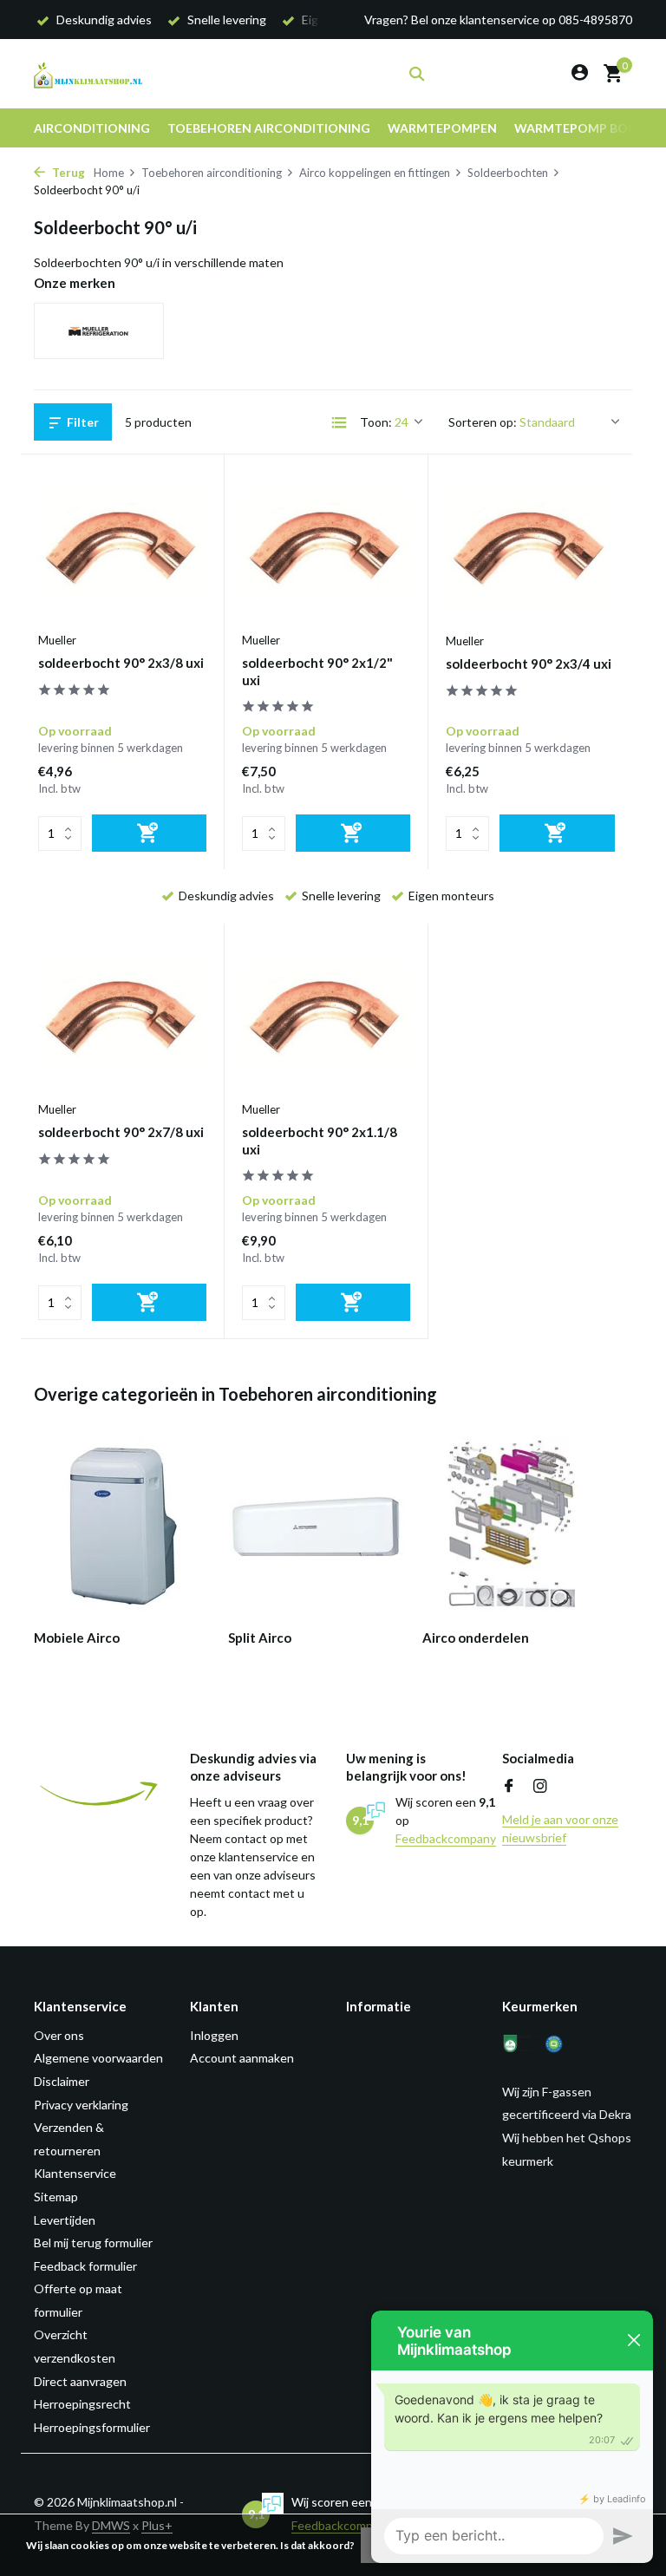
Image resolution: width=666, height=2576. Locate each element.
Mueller (57, 640)
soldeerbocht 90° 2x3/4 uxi (529, 664)
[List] (339, 422)
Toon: (376, 422)
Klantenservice (75, 2173)
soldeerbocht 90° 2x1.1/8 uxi (320, 1141)
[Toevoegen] (149, 833)
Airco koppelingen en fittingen (375, 173)
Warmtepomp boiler (583, 128)
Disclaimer (62, 2081)
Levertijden (65, 2220)
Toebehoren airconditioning (269, 128)
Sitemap (56, 2197)
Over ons (59, 2035)
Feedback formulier (85, 2266)
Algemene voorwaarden (98, 2058)
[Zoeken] (417, 74)
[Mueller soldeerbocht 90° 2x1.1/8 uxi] (326, 1017)
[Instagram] (540, 1787)
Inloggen (214, 2035)
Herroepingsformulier (92, 2427)
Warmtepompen (442, 128)
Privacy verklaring (81, 2105)
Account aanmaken (242, 2058)
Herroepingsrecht (82, 2404)
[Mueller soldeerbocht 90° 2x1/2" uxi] (326, 547)
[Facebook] (509, 1787)
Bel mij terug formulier (93, 2243)
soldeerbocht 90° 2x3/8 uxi (121, 663)
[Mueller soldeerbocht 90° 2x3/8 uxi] (122, 547)
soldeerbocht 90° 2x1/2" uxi (317, 671)
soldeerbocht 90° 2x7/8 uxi (121, 1132)
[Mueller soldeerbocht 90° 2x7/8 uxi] (122, 1017)
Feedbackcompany (446, 1838)
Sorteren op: (483, 422)
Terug (67, 173)
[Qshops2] (565, 2044)
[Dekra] (522, 2044)
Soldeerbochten (508, 173)
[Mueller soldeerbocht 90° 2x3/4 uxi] (530, 547)
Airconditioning (92, 128)
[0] (608, 74)
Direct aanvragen (80, 2381)
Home (109, 173)
